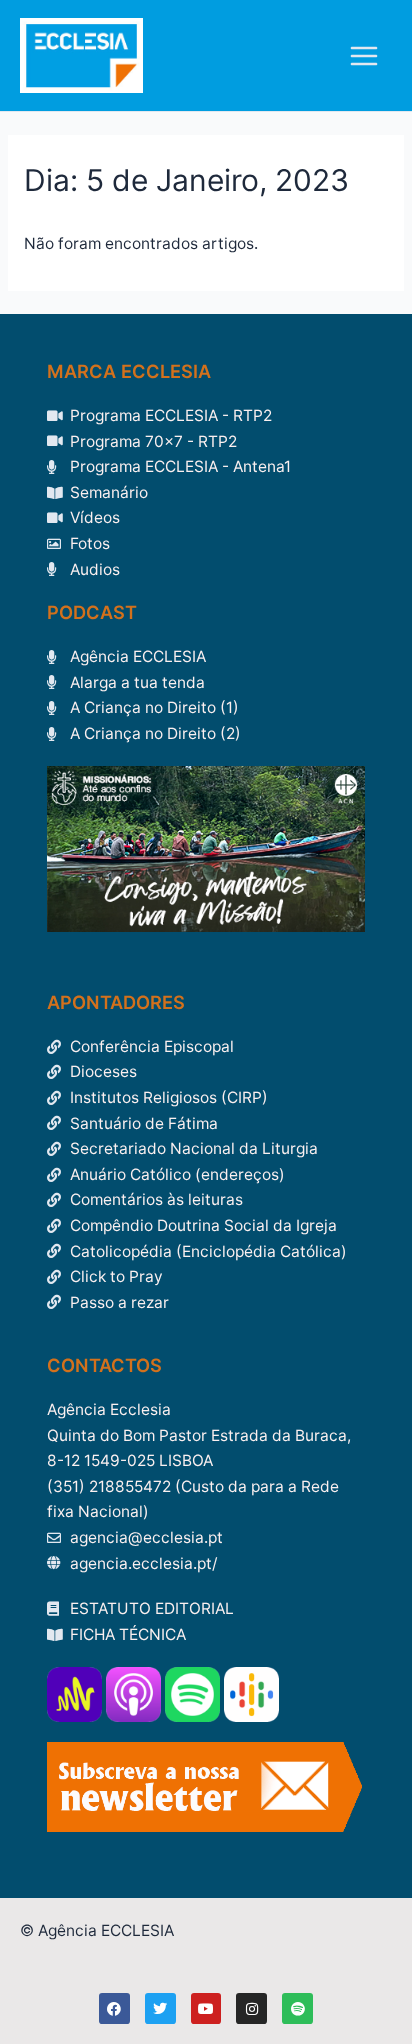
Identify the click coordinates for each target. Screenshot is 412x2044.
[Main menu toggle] (364, 55)
